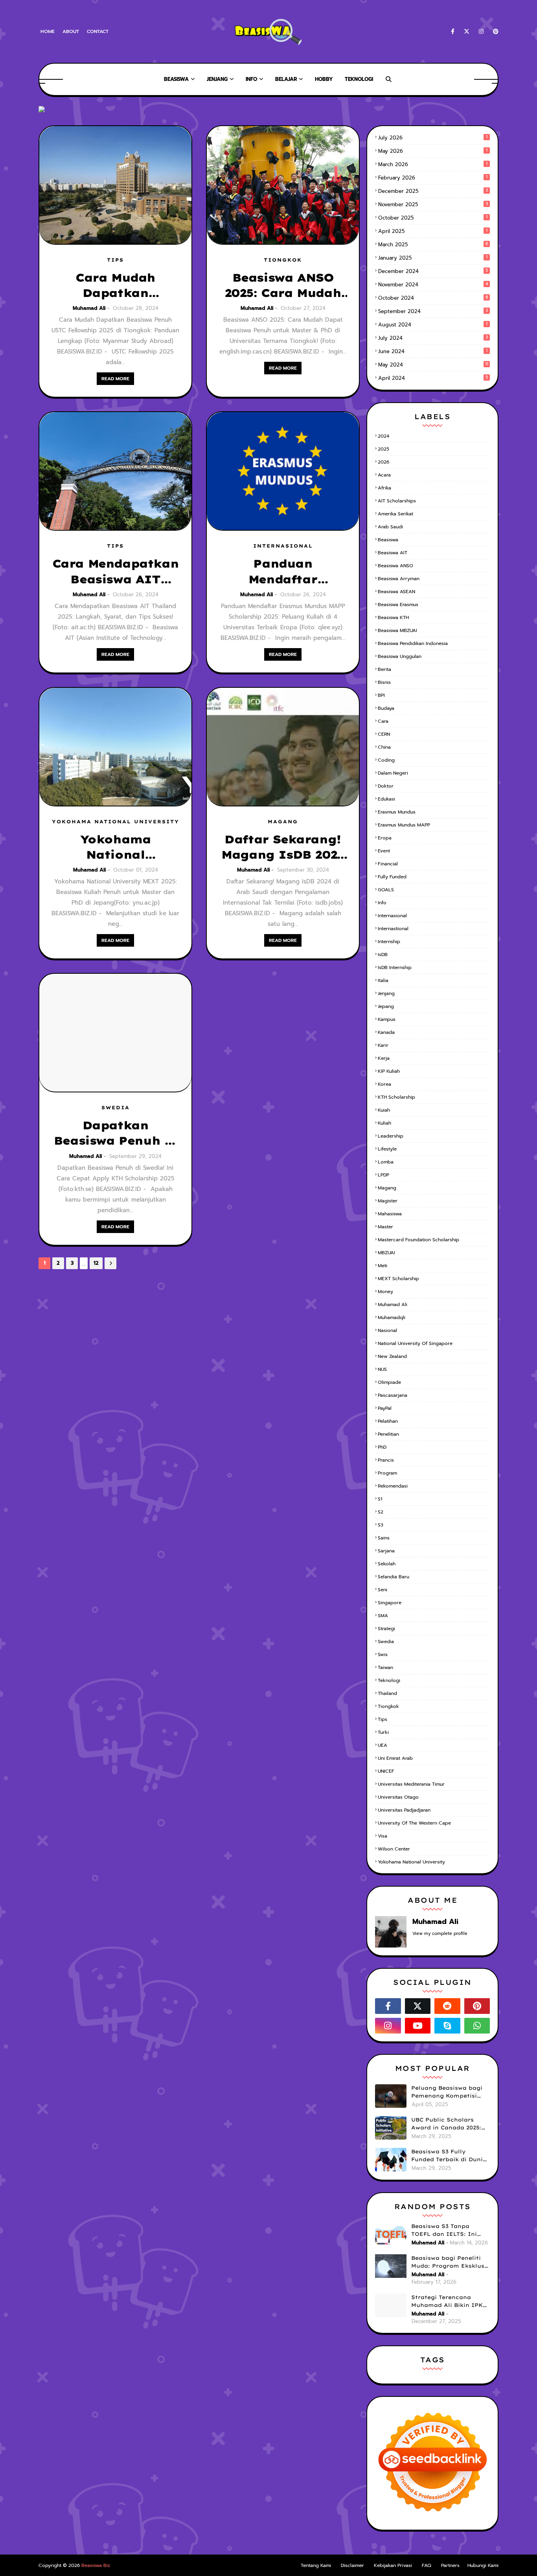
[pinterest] (494, 32)
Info (382, 903)
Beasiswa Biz (96, 2565)
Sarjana (386, 1551)
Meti (383, 1266)
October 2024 (433, 298)
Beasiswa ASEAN (396, 592)
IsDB (383, 955)
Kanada (386, 1032)
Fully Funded (392, 877)
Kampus (387, 1019)
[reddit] (447, 2006)
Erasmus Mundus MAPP (404, 825)
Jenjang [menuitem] (217, 79)
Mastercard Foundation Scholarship (418, 1240)
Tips (383, 1719)
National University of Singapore (415, 1343)
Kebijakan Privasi (393, 2565)
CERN (384, 734)
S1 (380, 1499)
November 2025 (433, 204)
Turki (383, 1732)
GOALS (386, 890)
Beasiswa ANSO (395, 566)
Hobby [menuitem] (324, 79)
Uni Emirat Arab (395, 1758)
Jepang (386, 1006)
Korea (384, 1084)
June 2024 (433, 351)
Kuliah (384, 1123)
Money (385, 1292)
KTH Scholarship (396, 1097)
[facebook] (453, 32)
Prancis (386, 1460)
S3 (381, 1525)
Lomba (386, 1162)
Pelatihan (388, 1421)
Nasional (387, 1330)
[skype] (447, 2026)
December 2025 (433, 191)
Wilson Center (394, 1849)
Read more (115, 379)
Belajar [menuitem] (286, 79)
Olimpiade (389, 1382)
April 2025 (433, 231)
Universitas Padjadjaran (404, 1810)
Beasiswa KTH (393, 617)
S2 (381, 1512)
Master (385, 1227)
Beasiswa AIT (393, 553)
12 (96, 1263)
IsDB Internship (395, 967)
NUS (382, 1369)
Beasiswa (388, 540)
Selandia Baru (394, 1577)
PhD (382, 1447)
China (384, 747)
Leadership (391, 1136)
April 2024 (433, 378)
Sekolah (387, 1564)
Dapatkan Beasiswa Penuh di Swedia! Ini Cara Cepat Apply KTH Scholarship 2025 (115, 1133)
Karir (383, 1045)
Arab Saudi (390, 527)
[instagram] (481, 32)
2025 (383, 449)
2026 (383, 462)
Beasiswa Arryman (399, 579)
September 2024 (433, 311)
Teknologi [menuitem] (359, 79)
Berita (384, 669)
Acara (384, 475)
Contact (98, 31)
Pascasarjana (393, 1395)
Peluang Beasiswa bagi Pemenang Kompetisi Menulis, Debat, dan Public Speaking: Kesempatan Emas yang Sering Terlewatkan (449, 2092)
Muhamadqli (392, 1317)
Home (48, 31)
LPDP (383, 1175)
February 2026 (433, 178)
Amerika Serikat (395, 514)
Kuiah (384, 1110)
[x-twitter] (467, 32)
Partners (450, 2565)
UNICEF (386, 1771)
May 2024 (433, 365)
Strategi (386, 1629)
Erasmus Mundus (397, 812)
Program (387, 1473)
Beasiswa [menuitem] (176, 79)
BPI (381, 695)
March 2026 (433, 164)
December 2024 (433, 271)
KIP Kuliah (389, 1071)
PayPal (385, 1408)
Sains (384, 1538)
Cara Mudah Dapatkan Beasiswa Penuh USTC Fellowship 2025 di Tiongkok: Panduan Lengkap (115, 286)
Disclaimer (352, 2565)
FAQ (427, 2565)
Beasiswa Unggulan (400, 656)
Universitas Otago (398, 1797)
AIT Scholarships (397, 501)
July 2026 (433, 138)
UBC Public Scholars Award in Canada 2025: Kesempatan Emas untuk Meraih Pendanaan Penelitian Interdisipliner (451, 2124)
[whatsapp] (477, 2026)
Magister (388, 1201)
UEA (383, 1745)
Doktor (386, 786)
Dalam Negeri (393, 773)
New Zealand (392, 1356)
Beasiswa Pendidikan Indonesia (413, 643)
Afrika (384, 488)
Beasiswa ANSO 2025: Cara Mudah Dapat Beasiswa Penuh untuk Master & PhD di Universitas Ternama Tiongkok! (283, 286)
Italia (383, 980)
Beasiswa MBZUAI (397, 630)
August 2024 (433, 325)
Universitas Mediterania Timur (411, 1784)
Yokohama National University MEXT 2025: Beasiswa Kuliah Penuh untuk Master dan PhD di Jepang (115, 847)
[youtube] (418, 2026)
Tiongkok (388, 1706)
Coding (386, 760)
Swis (383, 1654)
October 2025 (433, 218)
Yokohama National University (411, 1862)
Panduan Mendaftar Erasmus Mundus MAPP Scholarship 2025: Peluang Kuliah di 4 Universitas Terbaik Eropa (283, 572)
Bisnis (384, 682)
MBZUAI (386, 1253)
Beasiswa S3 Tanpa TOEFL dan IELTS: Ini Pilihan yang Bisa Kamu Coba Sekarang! (448, 2230)
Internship (389, 942)
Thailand (387, 1693)
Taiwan (385, 1667)
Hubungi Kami (483, 2565)
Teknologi (389, 1680)
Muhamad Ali (89, 308)
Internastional (393, 929)
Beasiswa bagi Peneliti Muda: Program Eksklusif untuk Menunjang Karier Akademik (450, 2262)
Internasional (392, 916)
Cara (383, 721)
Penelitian (388, 1434)
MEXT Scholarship (398, 1279)
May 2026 (433, 151)
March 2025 (433, 245)
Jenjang (386, 993)
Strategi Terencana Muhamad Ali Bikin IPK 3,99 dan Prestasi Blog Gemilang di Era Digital (448, 2301)
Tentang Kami (316, 2565)
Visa (383, 1836)
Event (384, 851)
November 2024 (433, 285)
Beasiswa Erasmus (398, 605)
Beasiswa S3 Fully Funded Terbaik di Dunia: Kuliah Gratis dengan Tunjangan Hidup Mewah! (450, 2156)
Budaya (386, 708)
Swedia (386, 1642)
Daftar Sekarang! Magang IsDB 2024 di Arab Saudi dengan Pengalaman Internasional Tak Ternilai (283, 847)
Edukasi (386, 799)
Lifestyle (387, 1149)
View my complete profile (440, 1934)
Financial (388, 864)
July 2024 (433, 338)
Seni (383, 1590)
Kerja (384, 1058)
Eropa (385, 838)
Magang (387, 1188)
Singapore (390, 1603)
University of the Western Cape (414, 1823)
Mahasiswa (390, 1214)
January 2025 (433, 258)
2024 (383, 436)
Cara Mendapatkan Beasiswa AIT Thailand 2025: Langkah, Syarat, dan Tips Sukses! (116, 572)
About (71, 31)
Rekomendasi (393, 1486)
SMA (383, 1616)
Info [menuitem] (251, 79)
